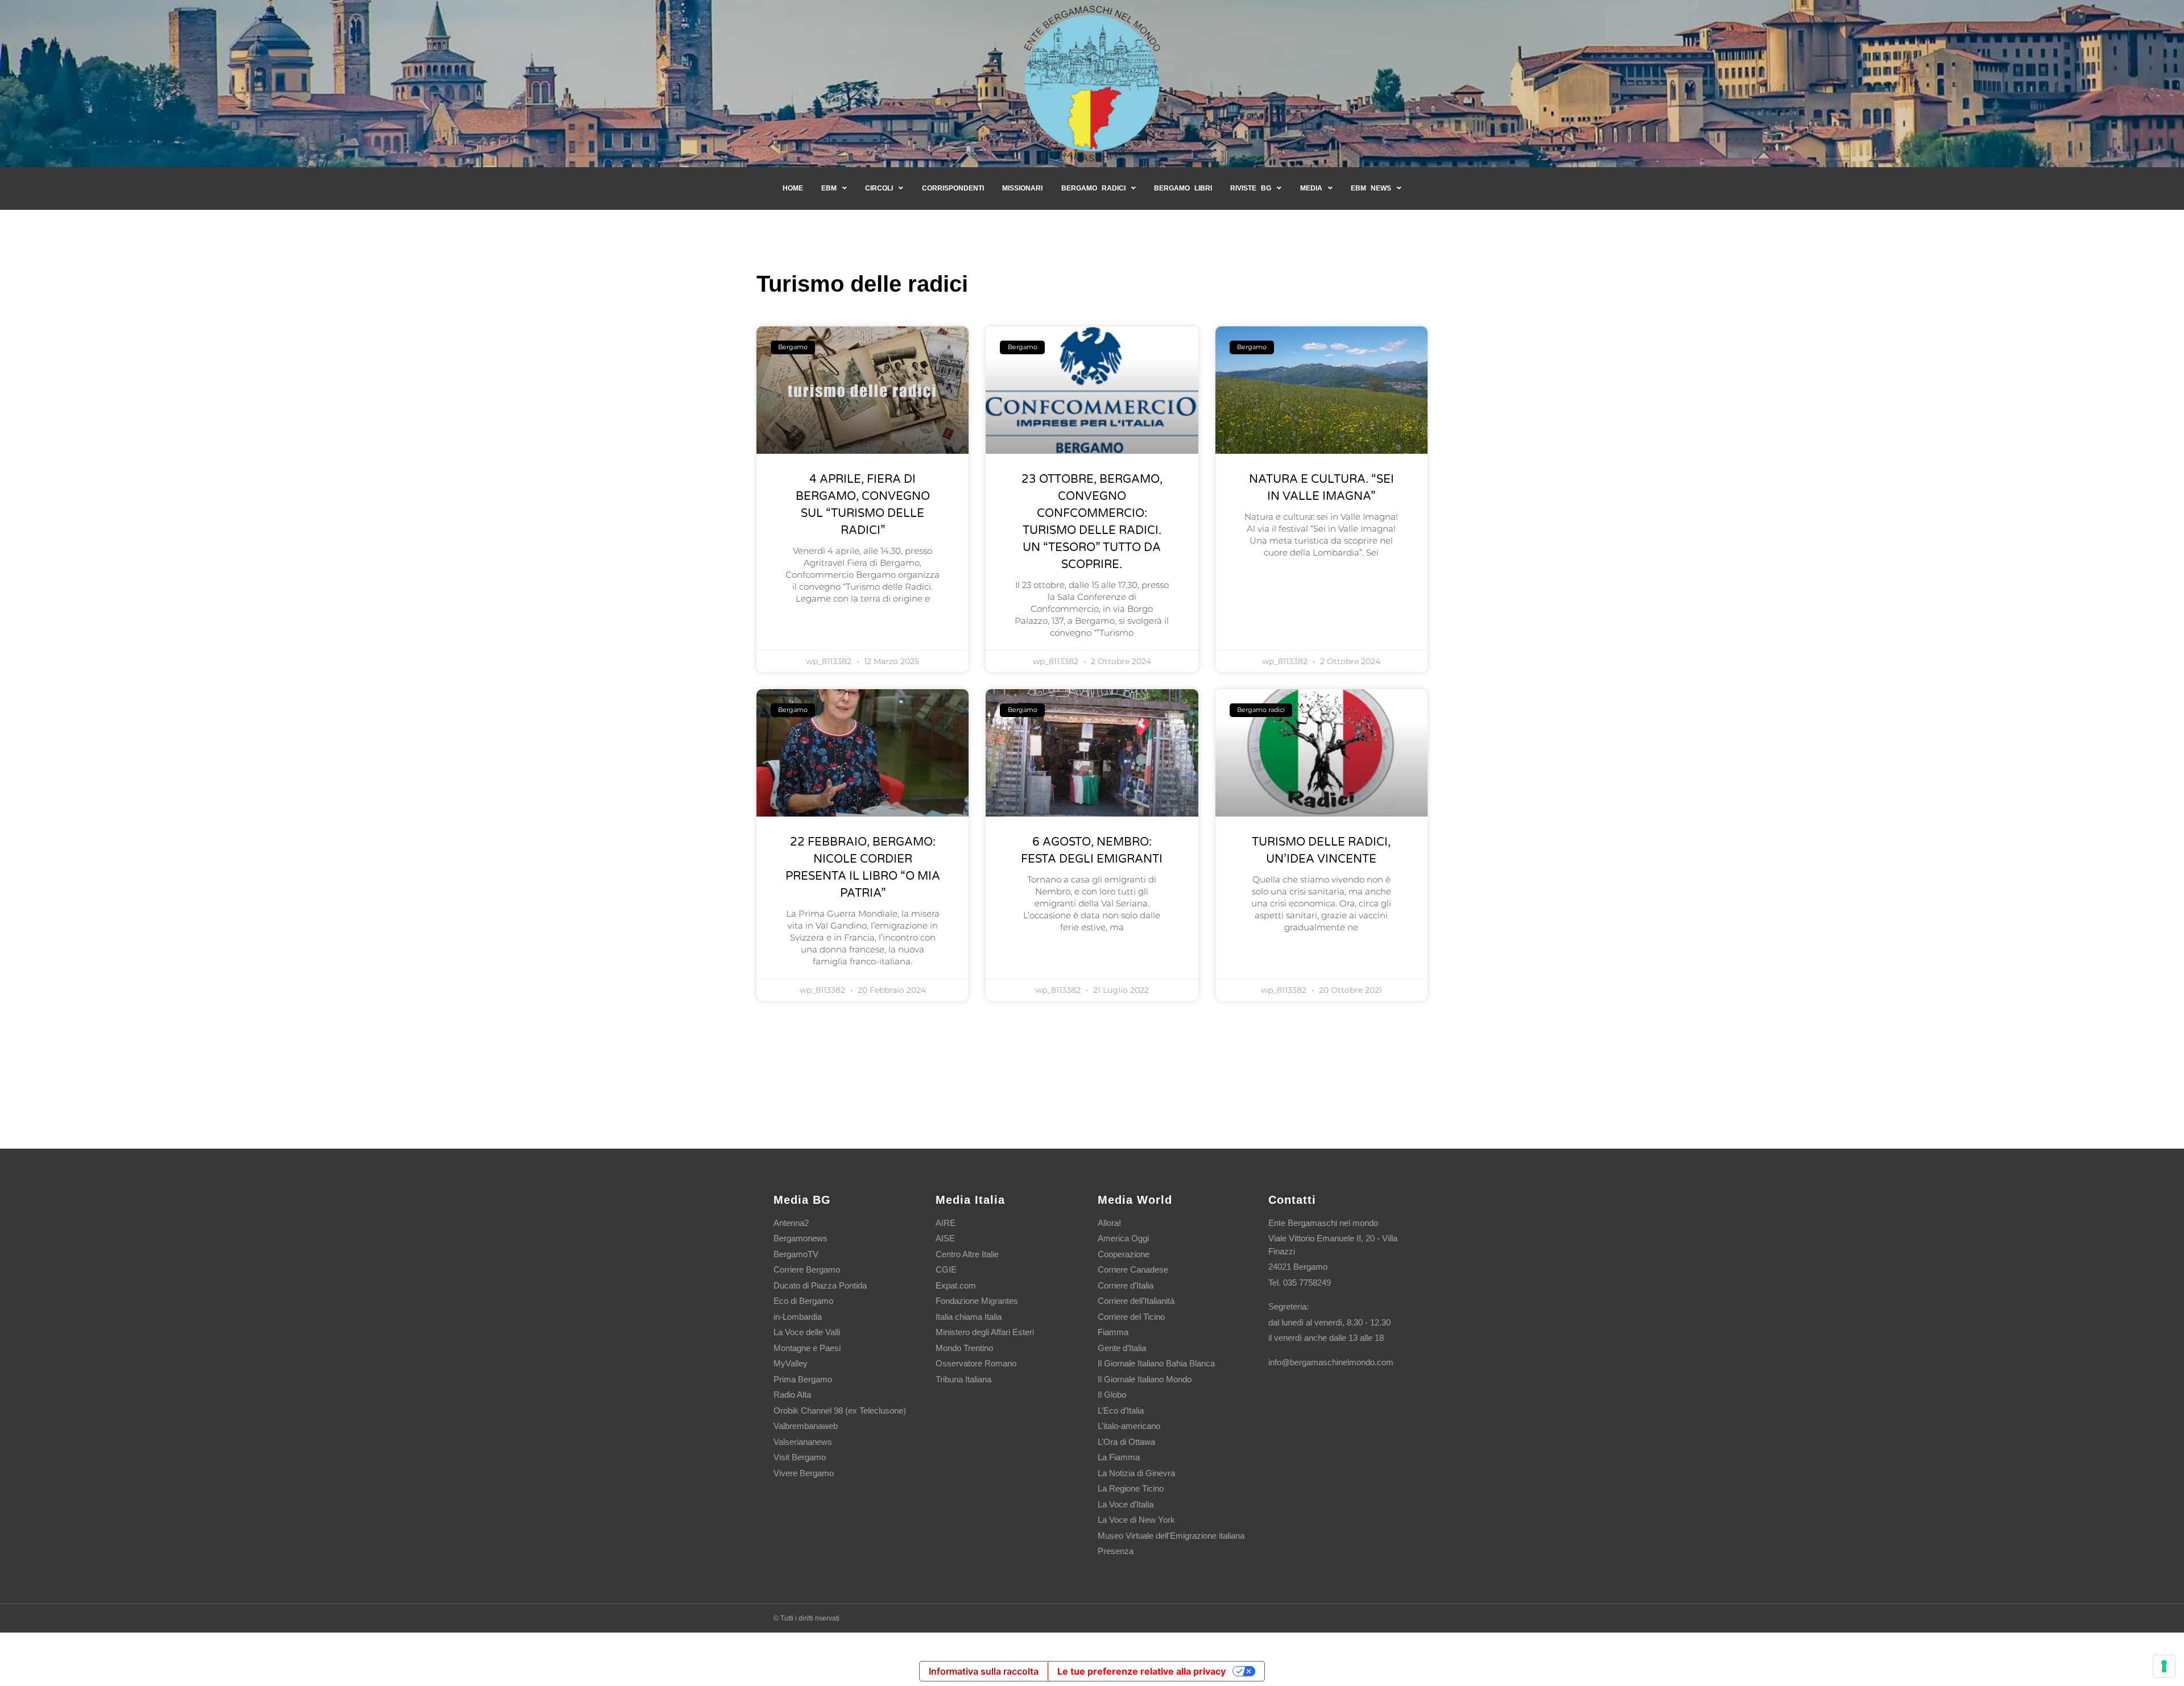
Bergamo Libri (1183, 188)
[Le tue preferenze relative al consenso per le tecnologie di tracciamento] (2164, 1666)
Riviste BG (1251, 188)
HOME (793, 188)
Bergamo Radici (1093, 188)
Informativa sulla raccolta (984, 1671)
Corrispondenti (953, 188)
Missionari (1022, 188)
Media (1311, 188)
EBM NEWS (1371, 188)
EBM (829, 188)
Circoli (879, 188)
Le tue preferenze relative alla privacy (1141, 1671)
